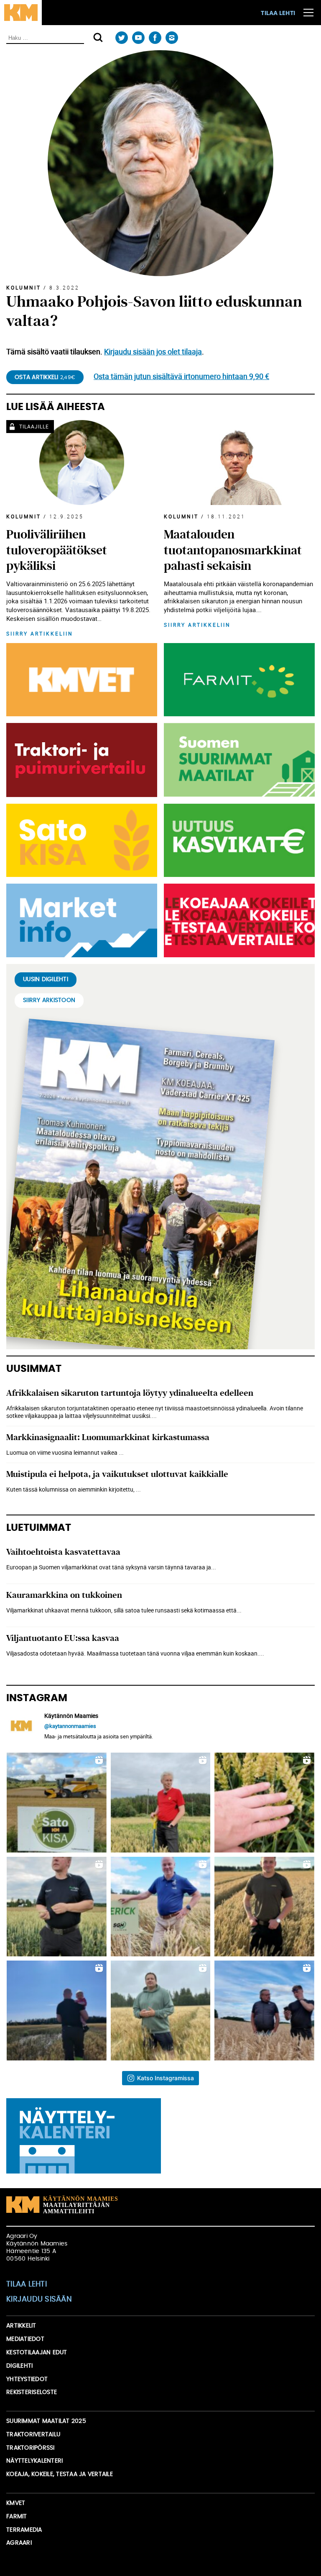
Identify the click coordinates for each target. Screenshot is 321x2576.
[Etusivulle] (21, 13)
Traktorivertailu (33, 2435)
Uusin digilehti (46, 979)
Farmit (17, 2517)
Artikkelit (21, 2326)
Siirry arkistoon (49, 1000)
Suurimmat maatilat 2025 (46, 2421)
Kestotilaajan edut (37, 2353)
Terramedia (24, 2530)
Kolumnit (24, 287)
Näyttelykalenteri (34, 2461)
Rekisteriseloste (32, 2392)
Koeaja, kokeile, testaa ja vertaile (60, 2474)
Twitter (121, 38)
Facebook (155, 38)
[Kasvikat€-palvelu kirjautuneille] (238, 841)
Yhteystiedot (27, 2379)
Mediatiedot (25, 2339)
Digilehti (19, 2366)
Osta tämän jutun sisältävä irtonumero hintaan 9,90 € (181, 376)
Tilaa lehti (278, 13)
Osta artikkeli (45, 377)
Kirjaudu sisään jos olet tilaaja (153, 351)
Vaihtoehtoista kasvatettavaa (63, 1552)
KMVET (16, 2503)
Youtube (138, 38)
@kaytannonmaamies (70, 1726)
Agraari (19, 2543)
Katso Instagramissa (166, 2078)
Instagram (172, 38)
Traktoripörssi (31, 2448)
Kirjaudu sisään (39, 2299)
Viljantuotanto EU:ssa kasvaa (63, 1638)
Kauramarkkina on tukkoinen (64, 1595)
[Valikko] (308, 13)
